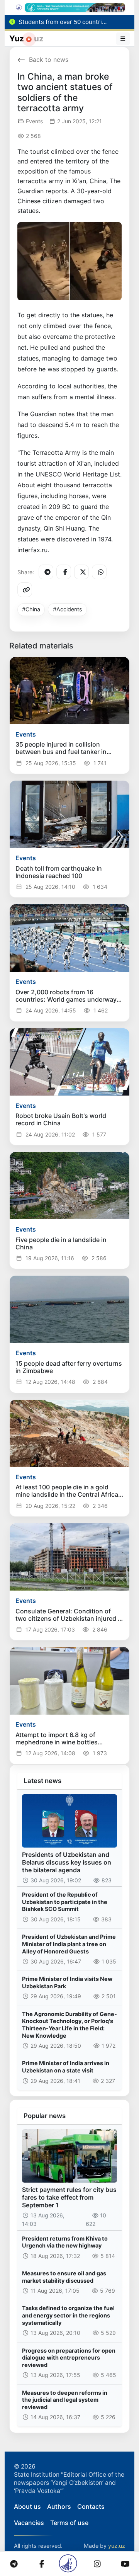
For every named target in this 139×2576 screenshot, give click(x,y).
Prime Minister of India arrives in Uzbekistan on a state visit (66, 2067)
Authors (59, 2506)
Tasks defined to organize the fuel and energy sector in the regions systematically (68, 2315)
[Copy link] (25, 590)
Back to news (49, 60)
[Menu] (123, 39)
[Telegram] (46, 572)
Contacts (91, 2506)
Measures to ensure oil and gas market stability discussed (64, 2277)
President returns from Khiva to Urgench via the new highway (65, 2242)
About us (27, 2506)
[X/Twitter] (81, 572)
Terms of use (69, 2523)
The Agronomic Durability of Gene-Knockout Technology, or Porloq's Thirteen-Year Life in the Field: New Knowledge (69, 2025)
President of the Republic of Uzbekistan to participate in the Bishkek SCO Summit (65, 1902)
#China (31, 609)
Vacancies (29, 2523)
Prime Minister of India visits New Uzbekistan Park (67, 1982)
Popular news (45, 2116)
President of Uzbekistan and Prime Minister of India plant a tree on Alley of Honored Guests (69, 1944)
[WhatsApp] (99, 572)
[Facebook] (64, 572)
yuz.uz (117, 2546)
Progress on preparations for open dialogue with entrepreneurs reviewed (69, 2358)
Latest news (42, 1781)
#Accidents (68, 609)
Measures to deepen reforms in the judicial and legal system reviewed (65, 2400)
